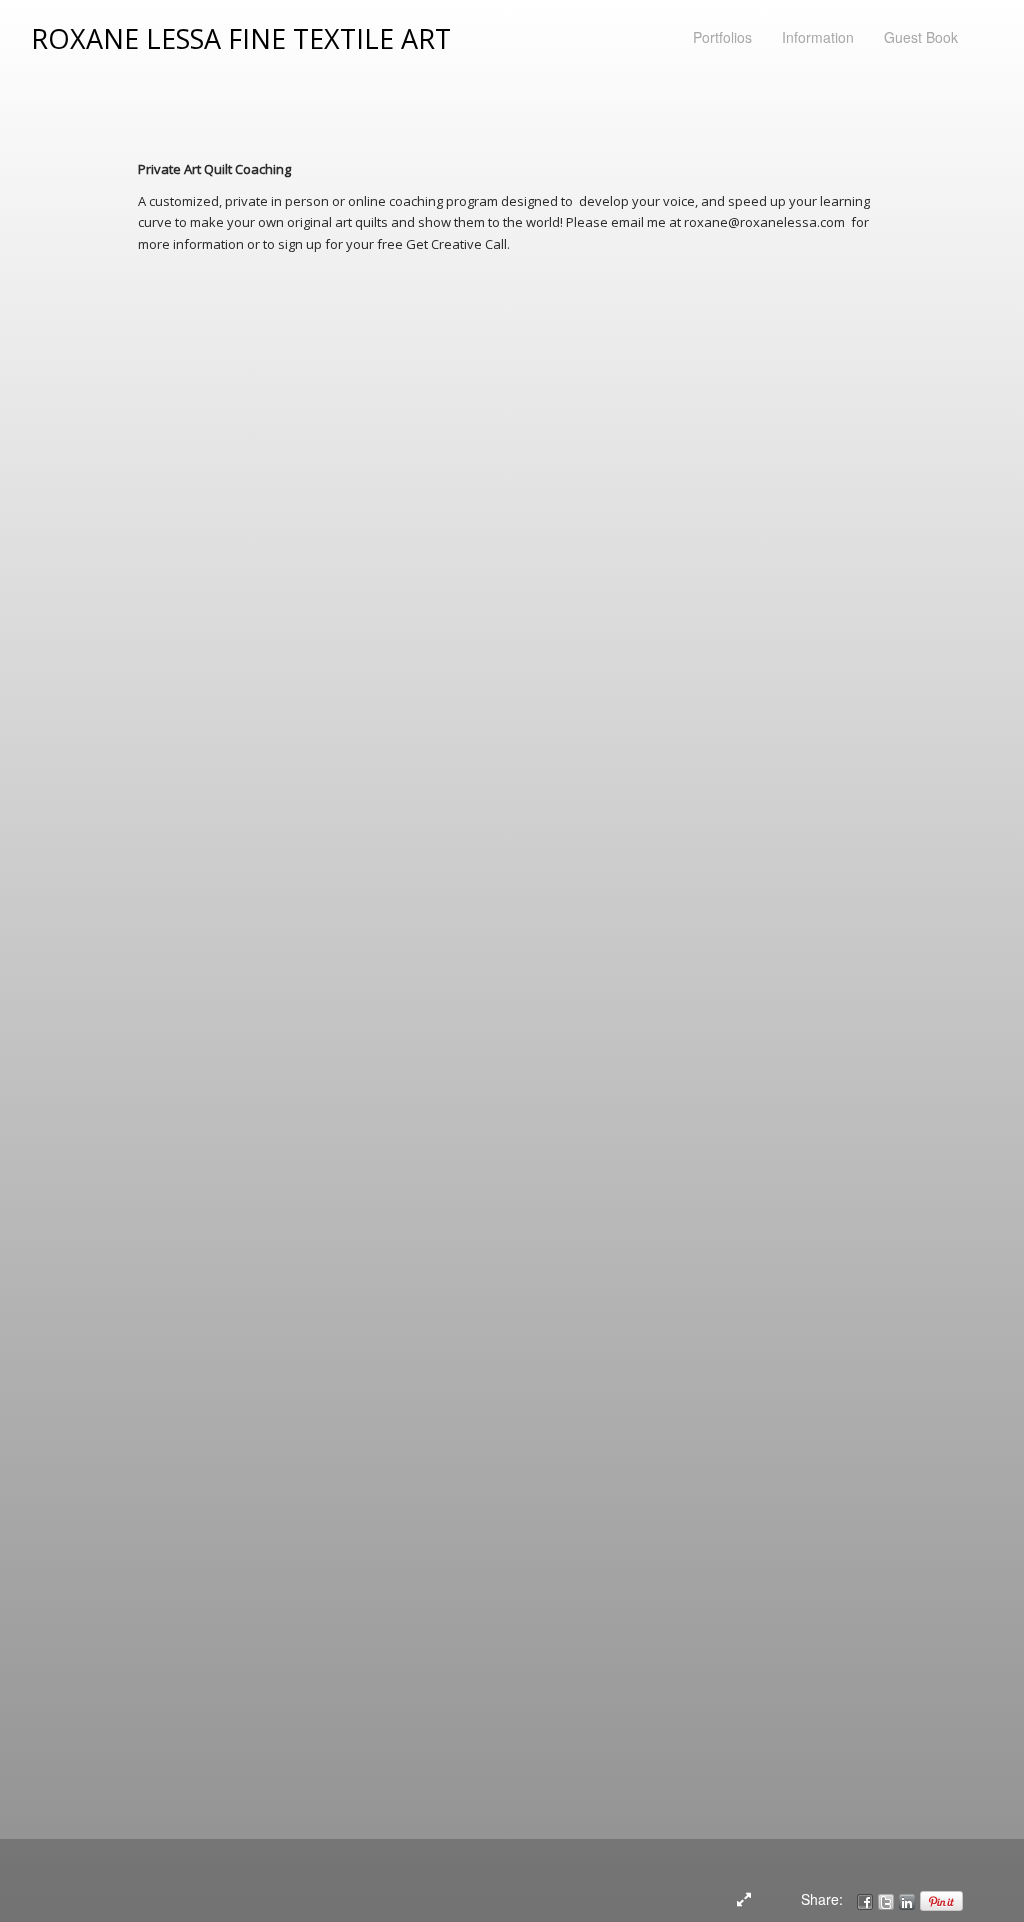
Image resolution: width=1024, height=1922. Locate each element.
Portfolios (722, 37)
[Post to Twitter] (886, 1899)
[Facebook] (865, 1899)
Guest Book (921, 37)
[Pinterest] (941, 1899)
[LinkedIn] (907, 1899)
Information (818, 37)
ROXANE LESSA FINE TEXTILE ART (241, 38)
